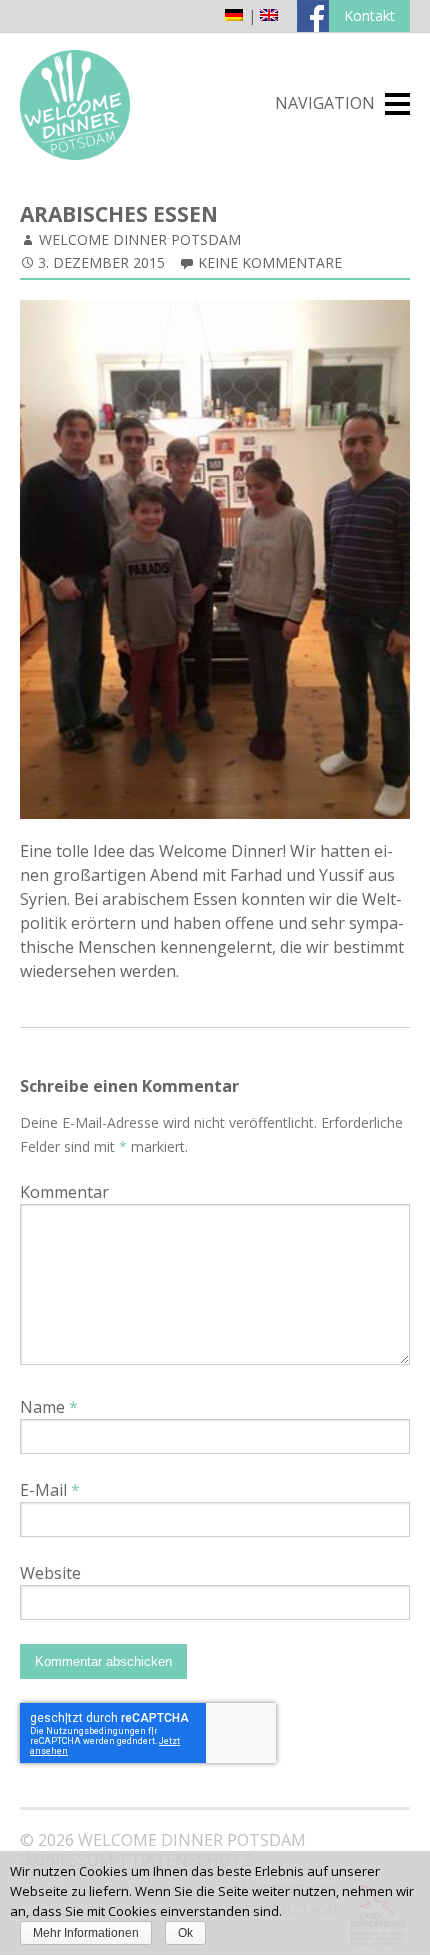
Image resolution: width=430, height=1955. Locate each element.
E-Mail (50, 1490)
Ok (185, 1933)
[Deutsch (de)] (234, 15)
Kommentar (64, 1192)
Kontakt (369, 15)
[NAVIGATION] (397, 104)
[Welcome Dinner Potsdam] (75, 154)
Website (50, 1573)
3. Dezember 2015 (101, 262)
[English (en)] (269, 15)
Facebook (313, 16)
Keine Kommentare (270, 262)
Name (49, 1407)
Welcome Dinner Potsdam (140, 239)
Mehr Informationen (86, 1933)
